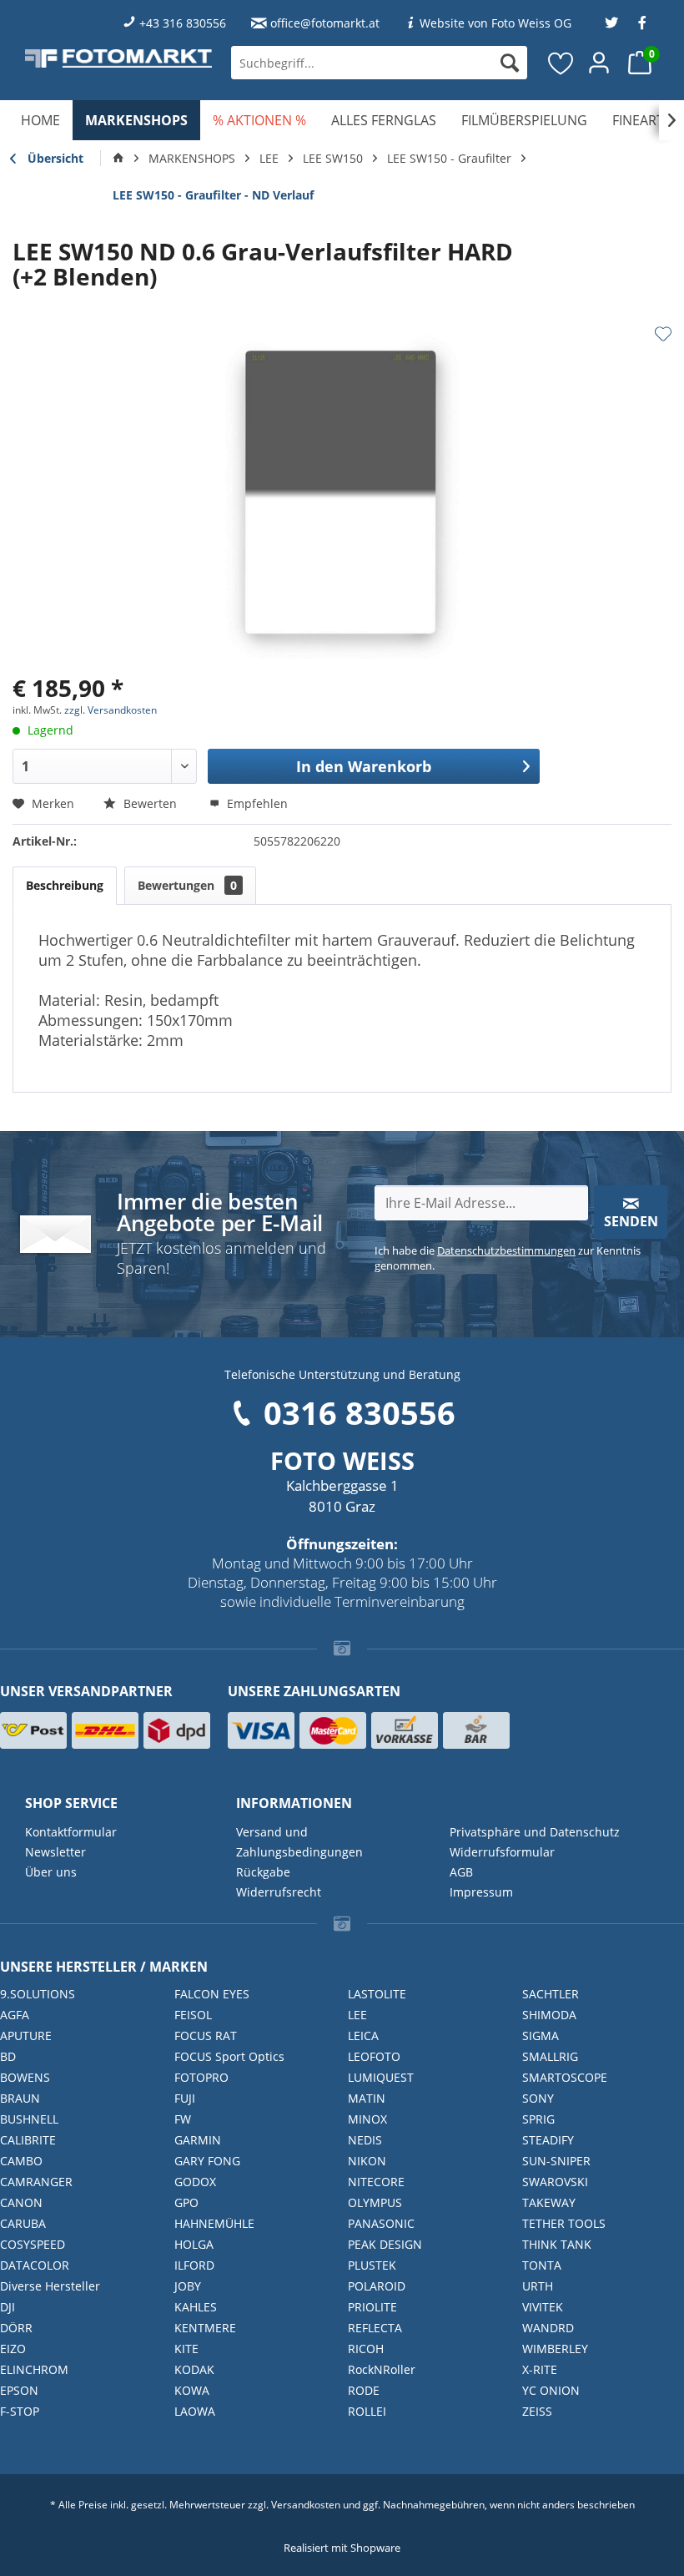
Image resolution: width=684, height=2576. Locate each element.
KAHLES (196, 2307)
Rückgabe (263, 1872)
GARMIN (198, 2140)
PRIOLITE (372, 2307)
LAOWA (195, 2411)
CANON (21, 2202)
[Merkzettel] (561, 63)
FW (183, 2119)
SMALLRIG (550, 2056)
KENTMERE (205, 2328)
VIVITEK (543, 2307)
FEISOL (193, 2015)
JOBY (188, 2286)
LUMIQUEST (381, 2077)
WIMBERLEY (555, 2349)
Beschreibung (65, 885)
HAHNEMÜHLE (214, 2223)
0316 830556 (360, 1412)
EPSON (19, 2390)
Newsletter (55, 1852)
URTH (538, 2286)
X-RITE (540, 2369)
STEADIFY (548, 2140)
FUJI (185, 2098)
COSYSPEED (33, 2244)
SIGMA (541, 2036)
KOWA (192, 2390)
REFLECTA (375, 2328)
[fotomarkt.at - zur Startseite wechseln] (118, 58)
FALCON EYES (212, 1994)
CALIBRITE (28, 2140)
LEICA (363, 2036)
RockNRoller (382, 2369)
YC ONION (551, 2390)
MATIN (367, 2098)
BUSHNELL (29, 2119)
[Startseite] (118, 159)
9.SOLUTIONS (38, 1994)
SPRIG (538, 2119)
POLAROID (377, 2286)
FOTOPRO (201, 2077)
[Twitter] (611, 23)
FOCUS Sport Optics (229, 2056)
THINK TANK (557, 2244)
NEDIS (365, 2140)
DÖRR (16, 2328)
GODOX (195, 2182)
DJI (8, 2307)
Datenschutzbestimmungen (506, 1250)
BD (8, 2056)
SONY (538, 2098)
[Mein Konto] (600, 63)
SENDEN (631, 1221)
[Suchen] (510, 63)
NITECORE (376, 2182)
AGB (461, 1872)
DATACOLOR (35, 2265)
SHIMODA (549, 2015)
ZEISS (537, 2411)
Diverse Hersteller (50, 2286)
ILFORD (194, 2265)
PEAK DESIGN (385, 2244)
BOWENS (25, 2077)
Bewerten (150, 803)
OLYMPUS (375, 2202)
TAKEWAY (549, 2202)
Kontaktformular (71, 1832)
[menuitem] (379, 63)
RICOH (366, 2349)
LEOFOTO (374, 2056)
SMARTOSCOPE (565, 2077)
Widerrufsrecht (279, 1892)
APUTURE (26, 2036)
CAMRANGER (36, 2182)
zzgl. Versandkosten (111, 710)
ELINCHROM (34, 2369)
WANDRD (548, 2328)
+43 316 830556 (183, 23)
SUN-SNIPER (556, 2161)
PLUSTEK (372, 2265)
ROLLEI (367, 2411)
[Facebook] (642, 23)
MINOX (367, 2119)
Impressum (481, 1892)
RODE (364, 2390)
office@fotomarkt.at (325, 23)
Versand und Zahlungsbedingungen (299, 1842)
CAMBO (21, 2161)
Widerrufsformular (502, 1852)
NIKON (367, 2161)
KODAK (194, 2369)
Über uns (51, 1872)
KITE (186, 2349)
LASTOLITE (377, 1994)
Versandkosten (306, 2505)
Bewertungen (187, 885)
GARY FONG (207, 2161)
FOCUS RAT (206, 2036)
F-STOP (20, 2411)
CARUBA (23, 2223)
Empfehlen (256, 803)
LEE (357, 2015)
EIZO (13, 2349)
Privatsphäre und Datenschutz (535, 1832)
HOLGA (194, 2244)
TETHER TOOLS (564, 2223)
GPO (186, 2202)
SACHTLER (551, 1994)
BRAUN (20, 2098)
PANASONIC (381, 2223)
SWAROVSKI (555, 2182)
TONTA (542, 2265)
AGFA (15, 2015)
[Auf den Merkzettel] (663, 334)
